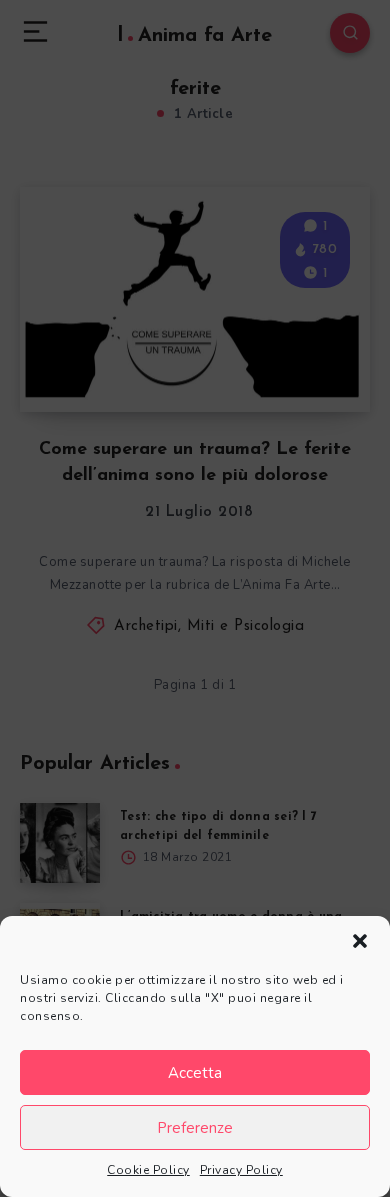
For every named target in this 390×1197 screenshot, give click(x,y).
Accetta (195, 1073)
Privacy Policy (241, 1170)
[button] (360, 941)
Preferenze (195, 1128)
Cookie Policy (148, 1170)
